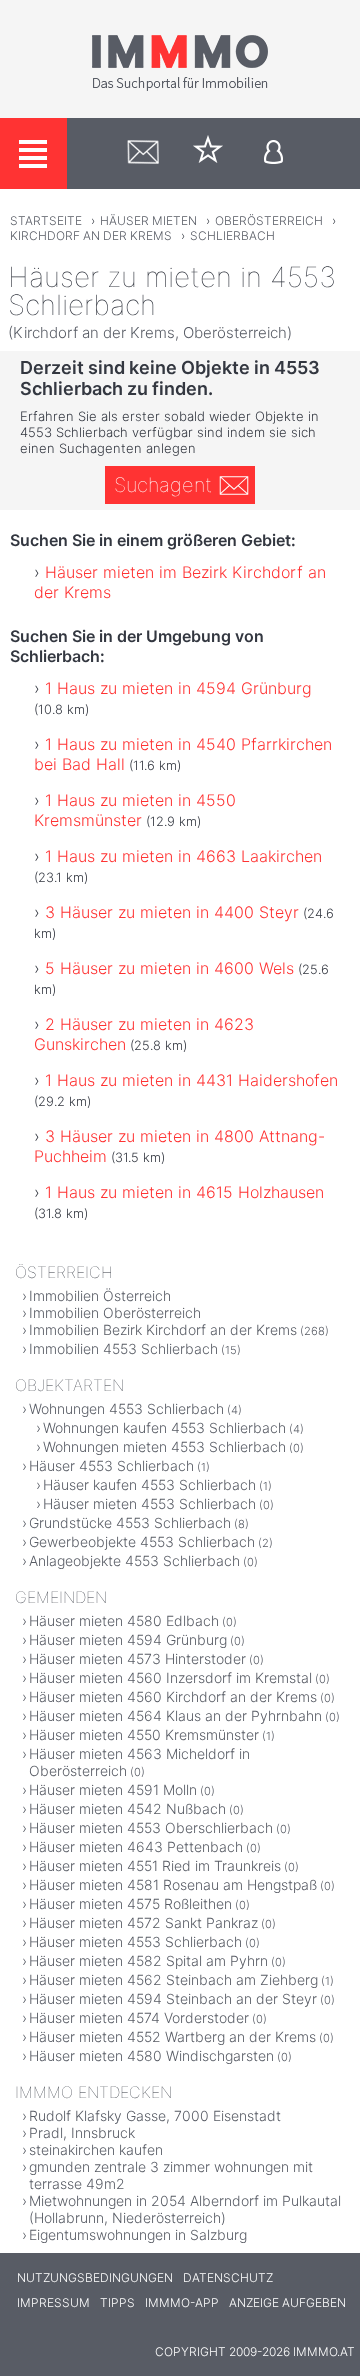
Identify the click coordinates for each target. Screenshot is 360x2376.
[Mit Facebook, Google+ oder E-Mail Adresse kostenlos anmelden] (273, 153)
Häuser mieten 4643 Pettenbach (136, 1846)
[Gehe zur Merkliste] (208, 153)
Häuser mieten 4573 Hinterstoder (137, 1658)
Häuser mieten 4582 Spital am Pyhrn (148, 1960)
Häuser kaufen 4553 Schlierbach (149, 1484)
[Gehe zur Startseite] (180, 87)
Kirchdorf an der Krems (91, 235)
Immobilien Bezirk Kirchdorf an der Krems (163, 1329)
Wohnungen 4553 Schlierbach (126, 1408)
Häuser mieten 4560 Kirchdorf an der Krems (173, 1696)
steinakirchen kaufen (96, 2149)
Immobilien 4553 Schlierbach (123, 1348)
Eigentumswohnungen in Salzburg (138, 2234)
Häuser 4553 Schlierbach (111, 1465)
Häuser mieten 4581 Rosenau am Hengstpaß (173, 1884)
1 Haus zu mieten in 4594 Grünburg (178, 688)
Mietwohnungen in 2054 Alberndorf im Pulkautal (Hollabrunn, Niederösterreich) (185, 2209)
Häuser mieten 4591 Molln (113, 1789)
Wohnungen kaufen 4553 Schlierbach (164, 1427)
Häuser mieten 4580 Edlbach (124, 1620)
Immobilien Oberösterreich (115, 1312)
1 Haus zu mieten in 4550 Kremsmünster (135, 810)
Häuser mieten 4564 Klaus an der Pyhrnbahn (175, 1715)
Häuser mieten (148, 220)
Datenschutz (228, 2277)
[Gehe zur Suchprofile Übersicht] (143, 153)
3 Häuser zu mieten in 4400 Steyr (172, 912)
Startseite (46, 220)
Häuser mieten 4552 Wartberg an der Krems (172, 2036)
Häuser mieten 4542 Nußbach (127, 1808)
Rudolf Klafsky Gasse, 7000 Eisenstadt (155, 2115)
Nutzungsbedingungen (95, 2277)
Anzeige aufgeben (287, 2302)
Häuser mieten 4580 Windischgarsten (151, 2055)
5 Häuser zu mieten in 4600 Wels (169, 968)
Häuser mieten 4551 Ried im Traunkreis (155, 1865)
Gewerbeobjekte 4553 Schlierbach (142, 1541)
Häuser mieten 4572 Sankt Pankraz (143, 1922)
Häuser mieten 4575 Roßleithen (130, 1903)
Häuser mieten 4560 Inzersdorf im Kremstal (170, 1677)
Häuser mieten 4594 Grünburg (128, 1639)
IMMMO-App (182, 2302)
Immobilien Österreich (100, 1295)
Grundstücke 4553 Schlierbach (130, 1522)
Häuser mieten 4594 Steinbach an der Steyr (173, 1998)
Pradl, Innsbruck (82, 2132)
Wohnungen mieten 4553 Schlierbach (164, 1446)
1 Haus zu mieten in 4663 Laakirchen (183, 856)
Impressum (53, 2302)
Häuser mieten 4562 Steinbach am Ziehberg (173, 1979)
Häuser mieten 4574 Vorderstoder (139, 2017)
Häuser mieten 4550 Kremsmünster (144, 1734)
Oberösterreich (269, 220)
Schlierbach (232, 235)
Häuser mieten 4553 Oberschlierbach (151, 1827)
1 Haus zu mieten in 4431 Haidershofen (191, 1080)
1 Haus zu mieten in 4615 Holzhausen (184, 1192)
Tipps (117, 2302)
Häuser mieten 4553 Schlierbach (149, 1503)
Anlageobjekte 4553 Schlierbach (134, 1560)
